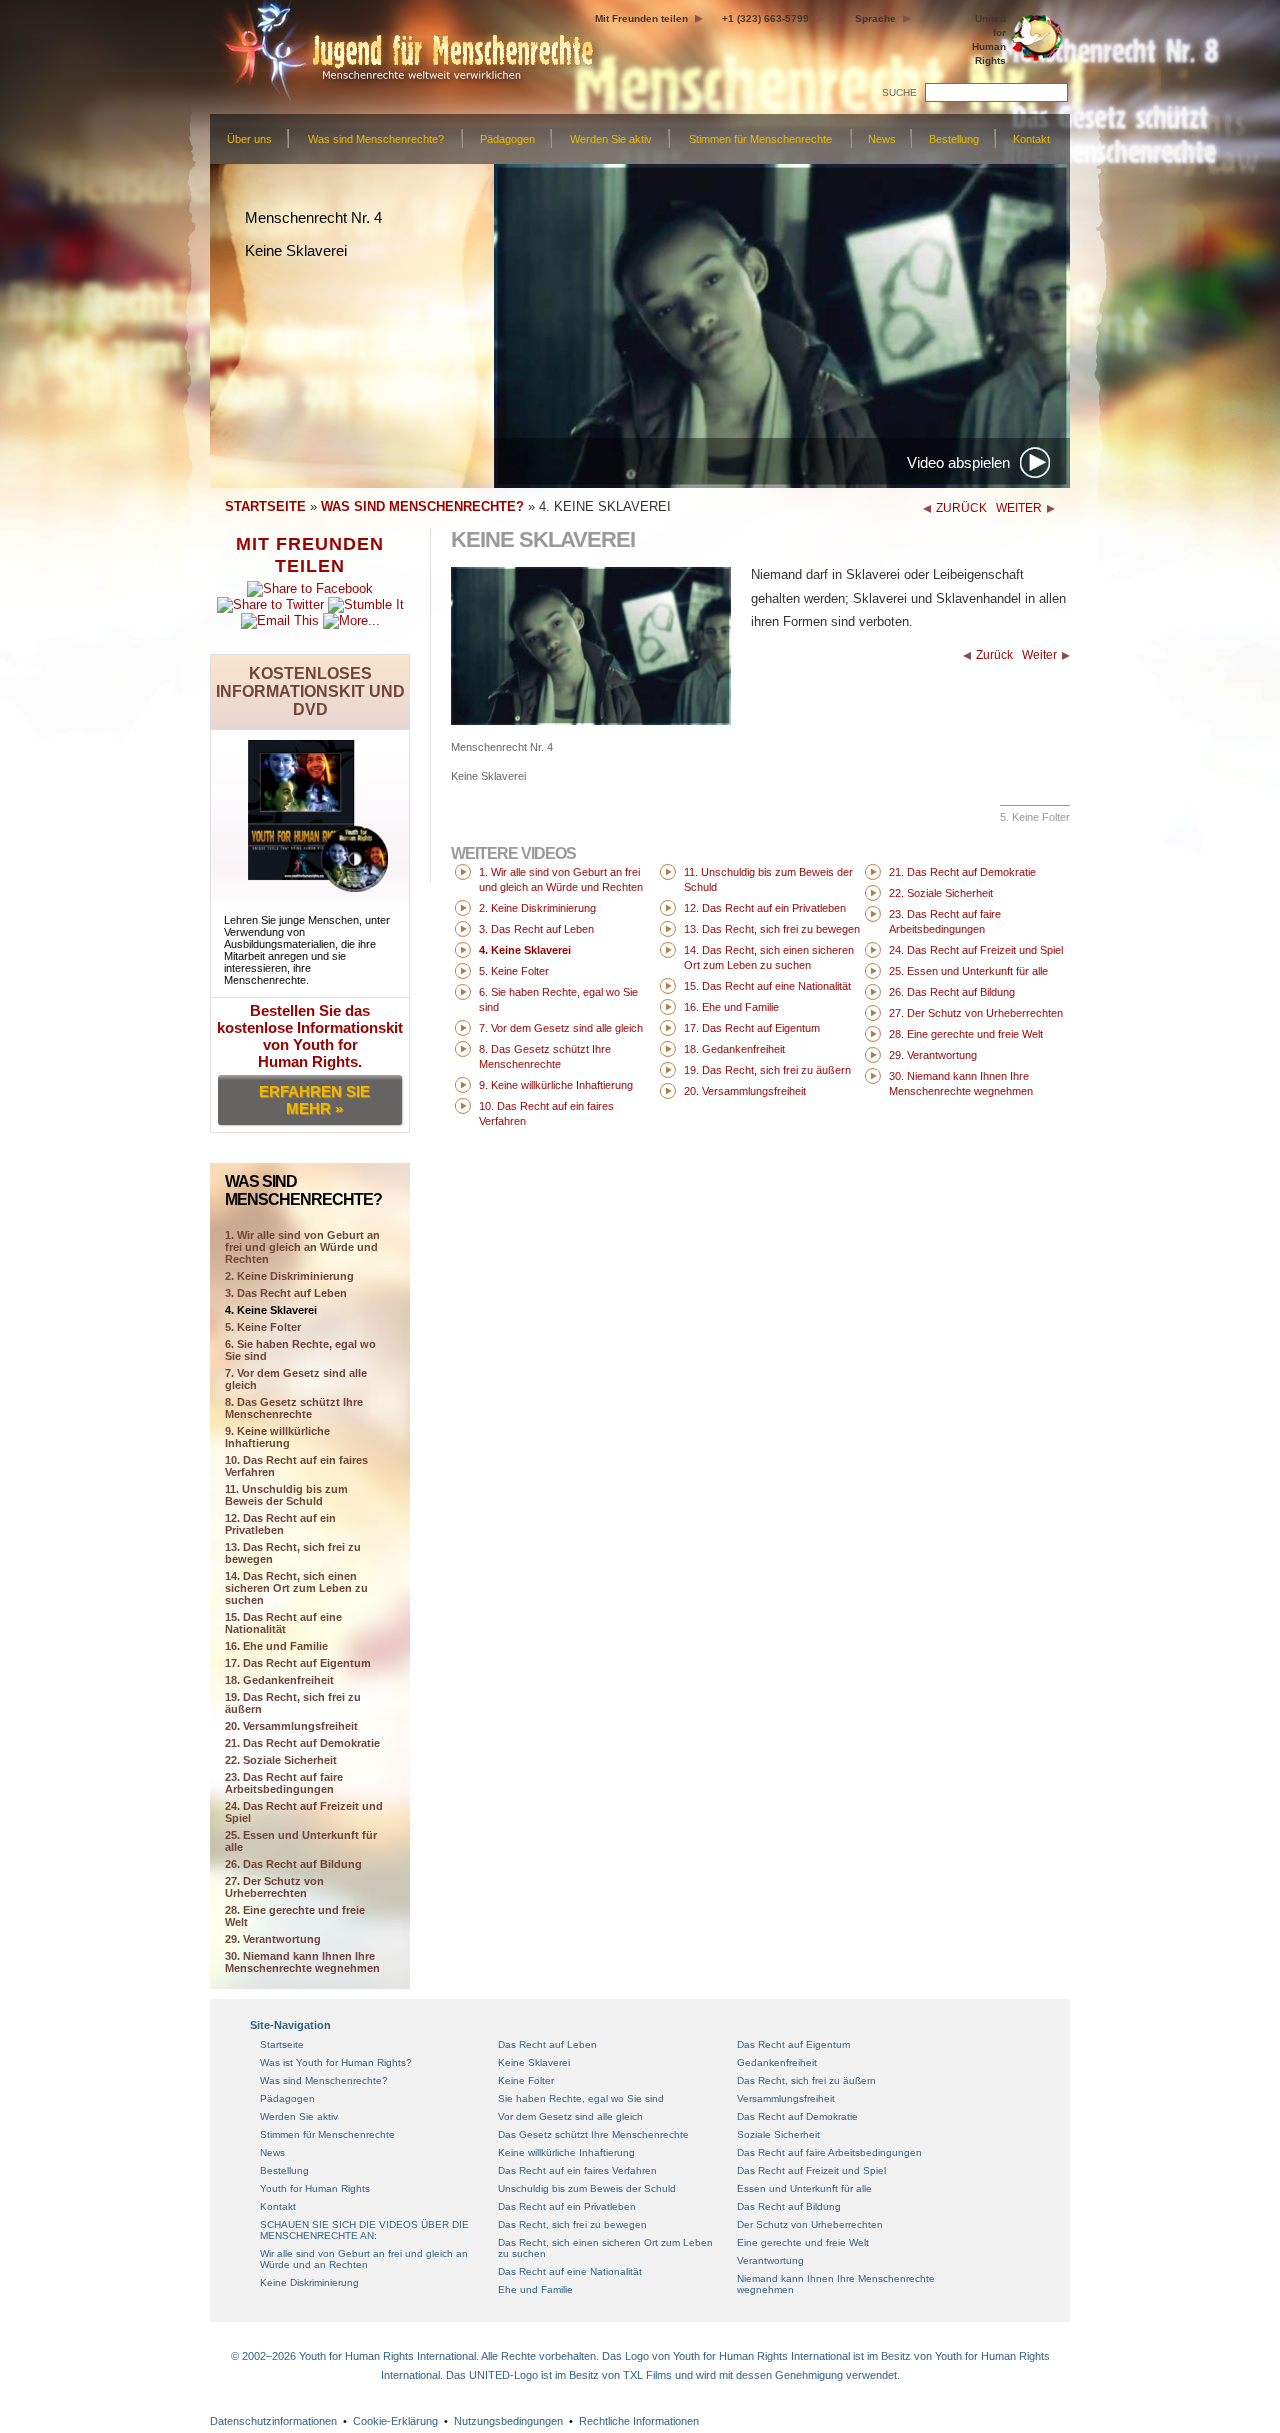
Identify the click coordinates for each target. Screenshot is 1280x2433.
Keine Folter (526, 2080)
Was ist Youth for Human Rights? (336, 2062)
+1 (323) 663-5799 (765, 18)
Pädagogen (507, 139)
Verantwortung (770, 2260)
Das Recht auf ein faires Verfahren (577, 2170)
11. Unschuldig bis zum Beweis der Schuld (286, 1495)
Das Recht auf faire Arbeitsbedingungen (829, 2152)
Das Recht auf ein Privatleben (567, 2206)
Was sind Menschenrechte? (376, 139)
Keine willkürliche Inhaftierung (566, 2152)
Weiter (1039, 655)
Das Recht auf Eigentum (793, 2044)
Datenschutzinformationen (273, 2421)
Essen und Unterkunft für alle (804, 2188)
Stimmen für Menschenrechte (760, 139)
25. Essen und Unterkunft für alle (301, 1841)
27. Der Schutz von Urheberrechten (274, 1887)
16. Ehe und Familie (276, 1646)
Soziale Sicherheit (778, 2134)
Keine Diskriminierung (309, 2282)
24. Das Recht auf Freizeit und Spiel (304, 1812)
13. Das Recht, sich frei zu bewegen (293, 1553)
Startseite (282, 2044)
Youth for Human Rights (315, 2188)
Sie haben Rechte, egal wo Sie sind (581, 2098)
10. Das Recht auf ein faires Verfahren (296, 1466)
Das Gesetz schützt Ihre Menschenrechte (593, 2134)
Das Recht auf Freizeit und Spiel (811, 2170)
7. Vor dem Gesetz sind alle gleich (296, 1379)
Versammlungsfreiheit (786, 2098)
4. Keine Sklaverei (271, 1310)
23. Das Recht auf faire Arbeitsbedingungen (284, 1783)
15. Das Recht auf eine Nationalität (283, 1623)
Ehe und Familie (535, 2289)
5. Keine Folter (263, 1327)
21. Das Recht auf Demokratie (302, 1743)
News (882, 139)
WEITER (1019, 508)
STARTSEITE (265, 506)
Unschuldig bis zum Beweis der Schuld (587, 2188)
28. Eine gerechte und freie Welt (295, 1916)
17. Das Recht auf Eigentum (298, 1663)
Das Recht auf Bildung (789, 2206)
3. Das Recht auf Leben (286, 1293)
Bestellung (954, 139)
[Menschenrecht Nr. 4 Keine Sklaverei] (591, 720)
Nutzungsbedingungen (508, 2421)
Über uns (249, 139)
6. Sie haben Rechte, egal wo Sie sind (300, 1350)
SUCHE (899, 92)
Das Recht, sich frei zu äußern (806, 2080)
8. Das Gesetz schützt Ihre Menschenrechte (294, 1408)
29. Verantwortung (273, 1939)
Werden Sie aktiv (611, 139)
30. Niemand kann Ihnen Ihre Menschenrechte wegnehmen (302, 1962)
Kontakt (1031, 139)
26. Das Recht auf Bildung (293, 1864)
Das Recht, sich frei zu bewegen (572, 2224)
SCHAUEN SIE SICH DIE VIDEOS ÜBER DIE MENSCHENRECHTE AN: (364, 2230)
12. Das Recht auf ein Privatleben (280, 1524)
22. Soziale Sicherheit (281, 1760)
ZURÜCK (961, 508)
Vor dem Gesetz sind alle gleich (570, 2116)
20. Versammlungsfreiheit (291, 1726)
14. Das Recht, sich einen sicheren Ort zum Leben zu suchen (296, 1588)
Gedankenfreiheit (777, 2062)
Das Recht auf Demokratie (797, 2116)
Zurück (994, 655)
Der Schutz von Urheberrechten (810, 2224)
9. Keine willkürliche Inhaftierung (277, 1437)
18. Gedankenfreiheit (279, 1680)
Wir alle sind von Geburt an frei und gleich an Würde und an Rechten (364, 2259)
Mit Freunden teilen (641, 18)
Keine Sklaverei (534, 2062)
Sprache (875, 18)
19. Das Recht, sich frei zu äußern (293, 1703)
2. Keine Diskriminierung (289, 1276)
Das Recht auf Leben (547, 2044)
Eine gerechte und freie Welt (803, 2242)
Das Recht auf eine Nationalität (570, 2271)
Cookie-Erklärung (395, 2421)
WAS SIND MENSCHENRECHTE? (422, 506)
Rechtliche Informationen (639, 2421)
